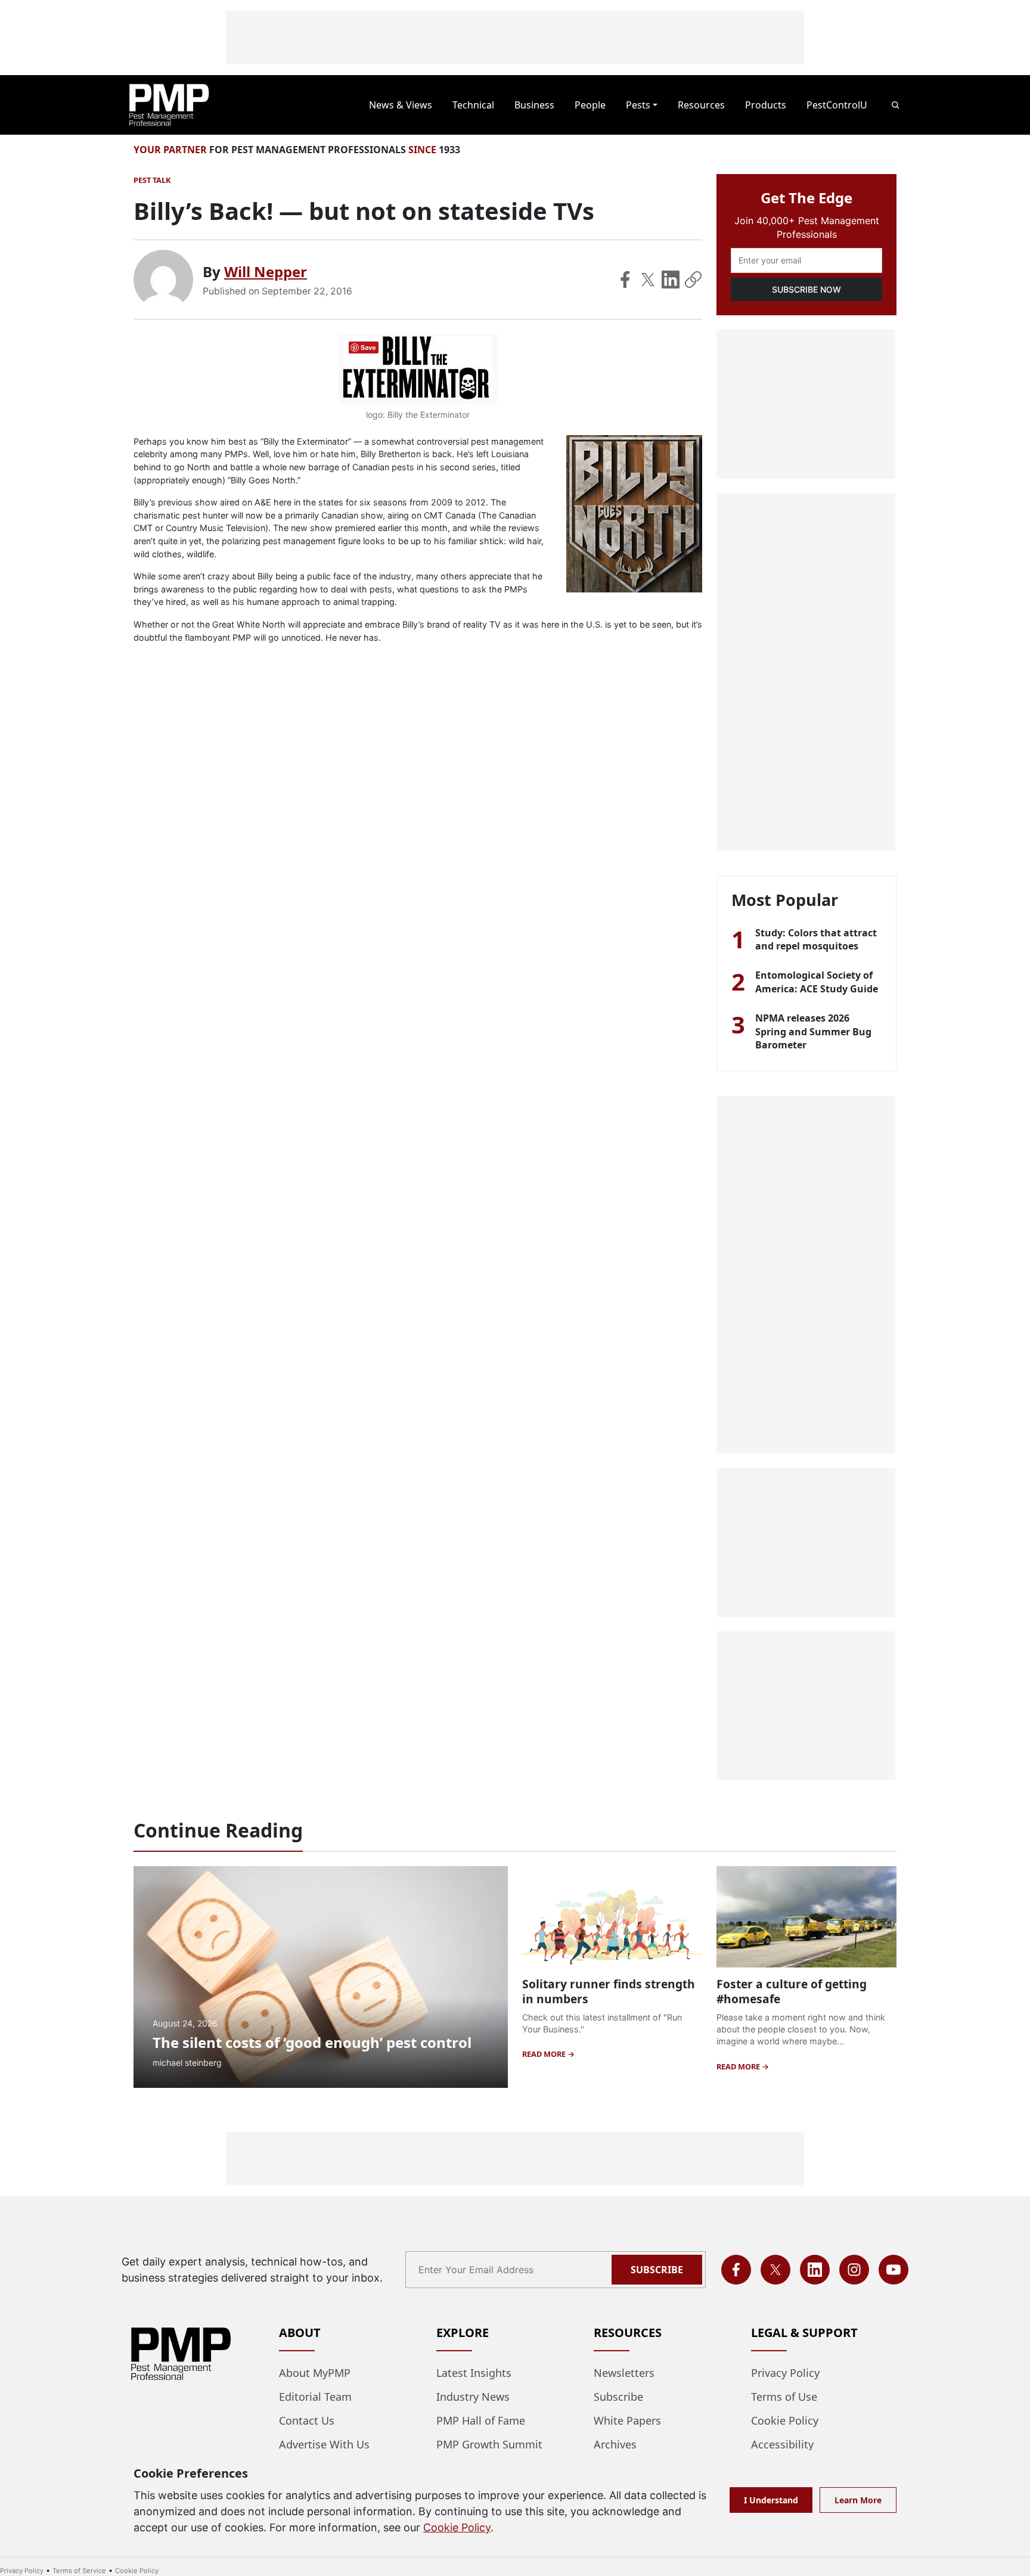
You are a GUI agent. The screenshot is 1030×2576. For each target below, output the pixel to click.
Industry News (473, 2397)
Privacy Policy (785, 2373)
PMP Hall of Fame (481, 2420)
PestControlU (837, 105)
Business (534, 105)
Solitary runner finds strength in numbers (609, 1991)
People (590, 105)
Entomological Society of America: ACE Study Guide (817, 982)
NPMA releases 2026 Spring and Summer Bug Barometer (813, 1031)
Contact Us (307, 2420)
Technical (473, 105)
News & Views (401, 105)
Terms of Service (79, 2571)
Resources (701, 105)
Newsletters (624, 2373)
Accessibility (782, 2444)
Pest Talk (152, 180)
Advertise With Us (324, 2444)
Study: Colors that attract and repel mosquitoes (816, 939)
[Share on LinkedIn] (671, 280)
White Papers (627, 2420)
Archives (615, 2444)
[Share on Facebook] (625, 280)
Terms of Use (784, 2397)
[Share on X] (648, 280)
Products (766, 105)
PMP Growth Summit (489, 2444)
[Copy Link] (693, 280)
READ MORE (545, 2054)
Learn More (858, 2500)
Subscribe (657, 2270)
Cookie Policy (785, 2420)
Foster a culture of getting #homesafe (792, 1991)
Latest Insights (474, 2373)
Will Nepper (266, 271)
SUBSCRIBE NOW (806, 289)
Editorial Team (315, 2397)
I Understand (771, 2500)
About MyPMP (315, 2373)
